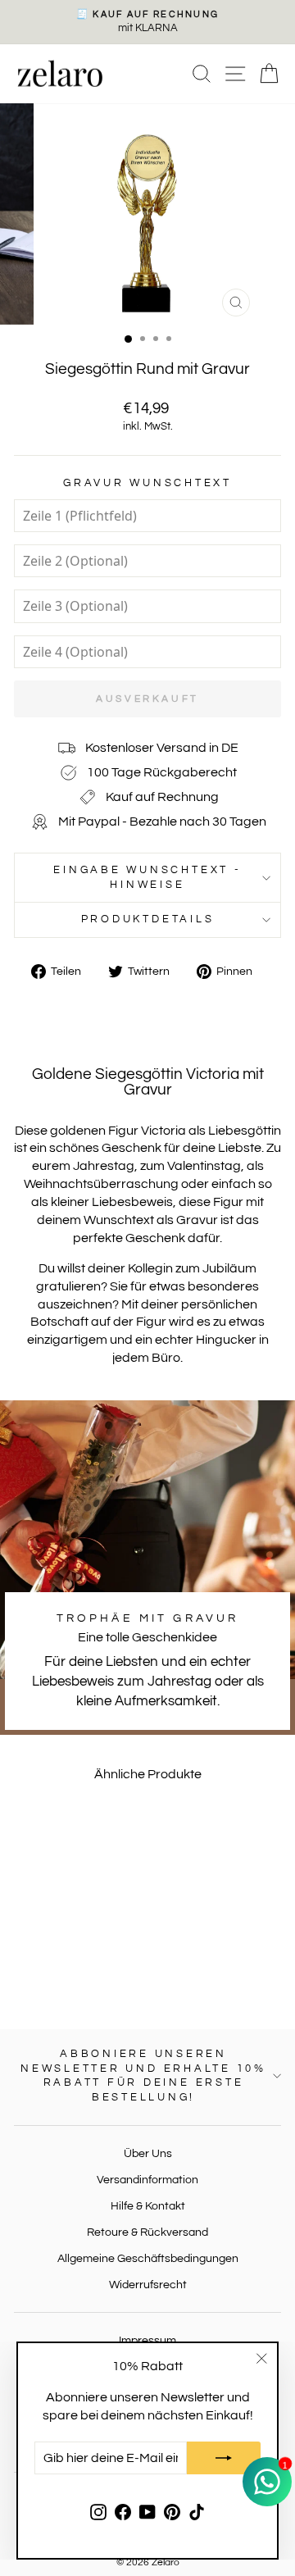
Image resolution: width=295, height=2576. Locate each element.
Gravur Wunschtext (147, 483)
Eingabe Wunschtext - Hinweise (147, 878)
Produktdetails (148, 919)
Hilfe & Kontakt (148, 2206)
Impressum (147, 2340)
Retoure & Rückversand (147, 2232)
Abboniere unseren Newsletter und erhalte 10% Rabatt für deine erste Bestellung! (143, 2076)
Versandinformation (147, 2180)
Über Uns (148, 2153)
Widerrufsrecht (148, 2285)
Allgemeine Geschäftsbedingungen (148, 2258)
